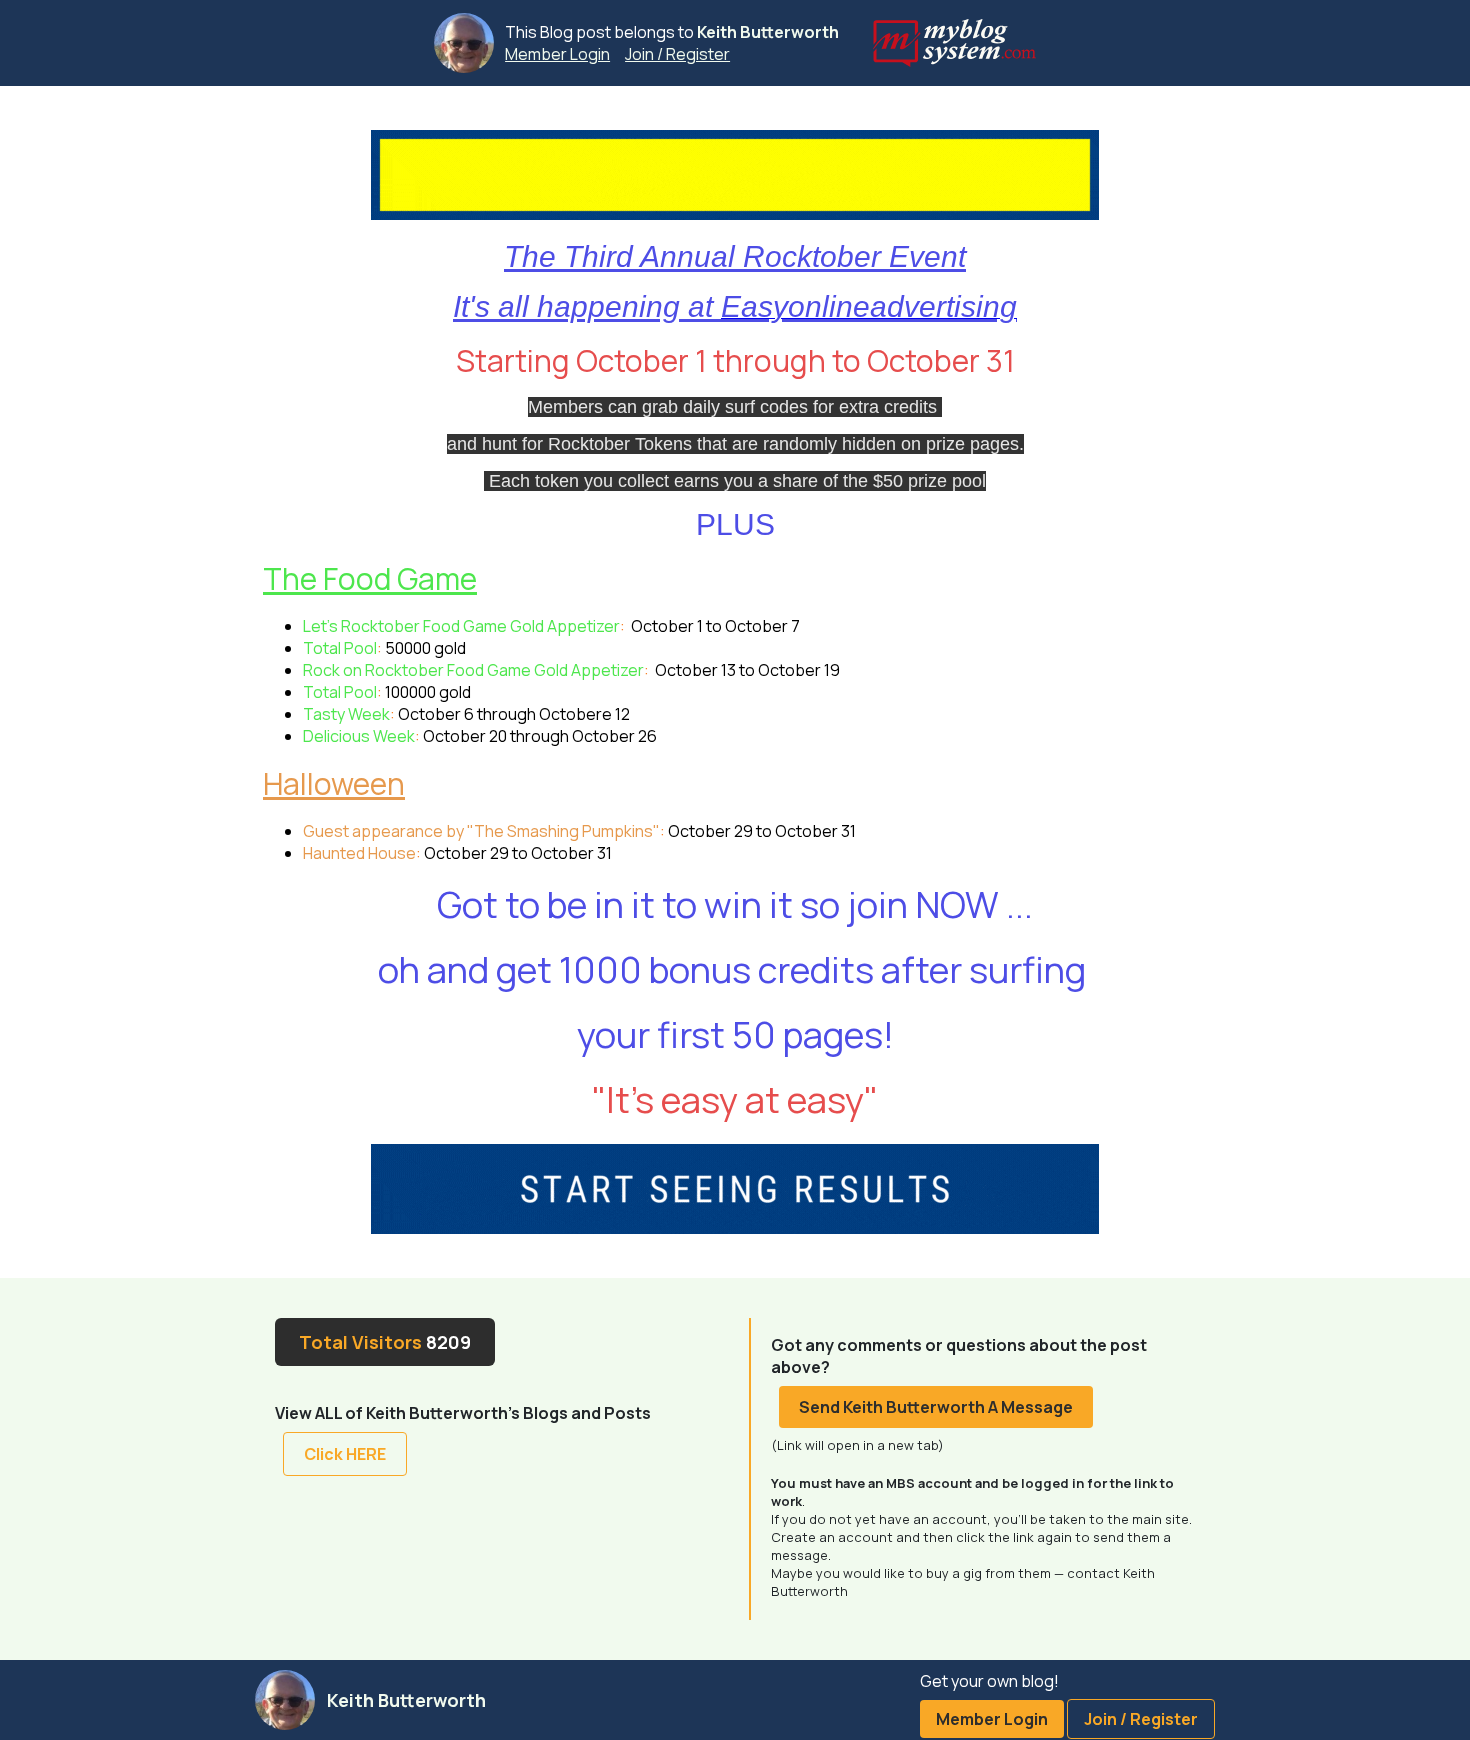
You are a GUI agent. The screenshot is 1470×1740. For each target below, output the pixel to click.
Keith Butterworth (768, 32)
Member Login (557, 54)
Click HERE (345, 1454)
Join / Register (677, 54)
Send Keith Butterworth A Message (936, 1407)
